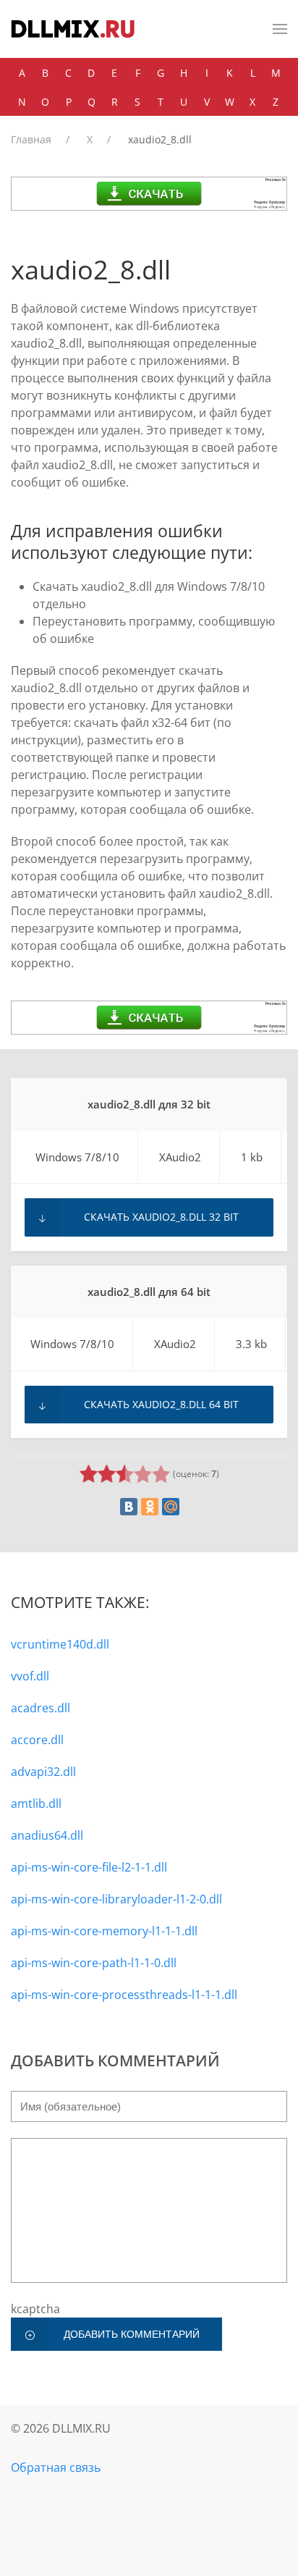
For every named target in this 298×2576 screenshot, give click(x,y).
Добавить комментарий (132, 2334)
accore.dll (37, 1740)
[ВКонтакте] (129, 1507)
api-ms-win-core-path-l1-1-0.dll (94, 1963)
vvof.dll (30, 1676)
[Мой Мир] (171, 1507)
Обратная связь (56, 2467)
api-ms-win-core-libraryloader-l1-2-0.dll (116, 1899)
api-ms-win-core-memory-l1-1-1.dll (104, 1931)
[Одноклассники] (150, 1507)
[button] (280, 29)
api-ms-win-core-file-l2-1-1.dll (89, 1867)
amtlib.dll (36, 1803)
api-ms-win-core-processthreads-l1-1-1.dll (124, 1995)
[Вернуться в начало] (73, 29)
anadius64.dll (47, 1835)
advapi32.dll (43, 1772)
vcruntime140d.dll (60, 1644)
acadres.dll (41, 1708)
